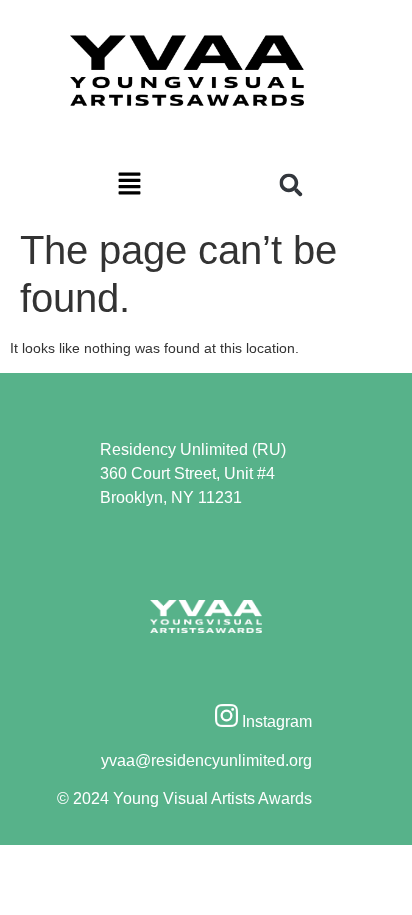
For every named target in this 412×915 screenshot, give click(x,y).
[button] (130, 186)
